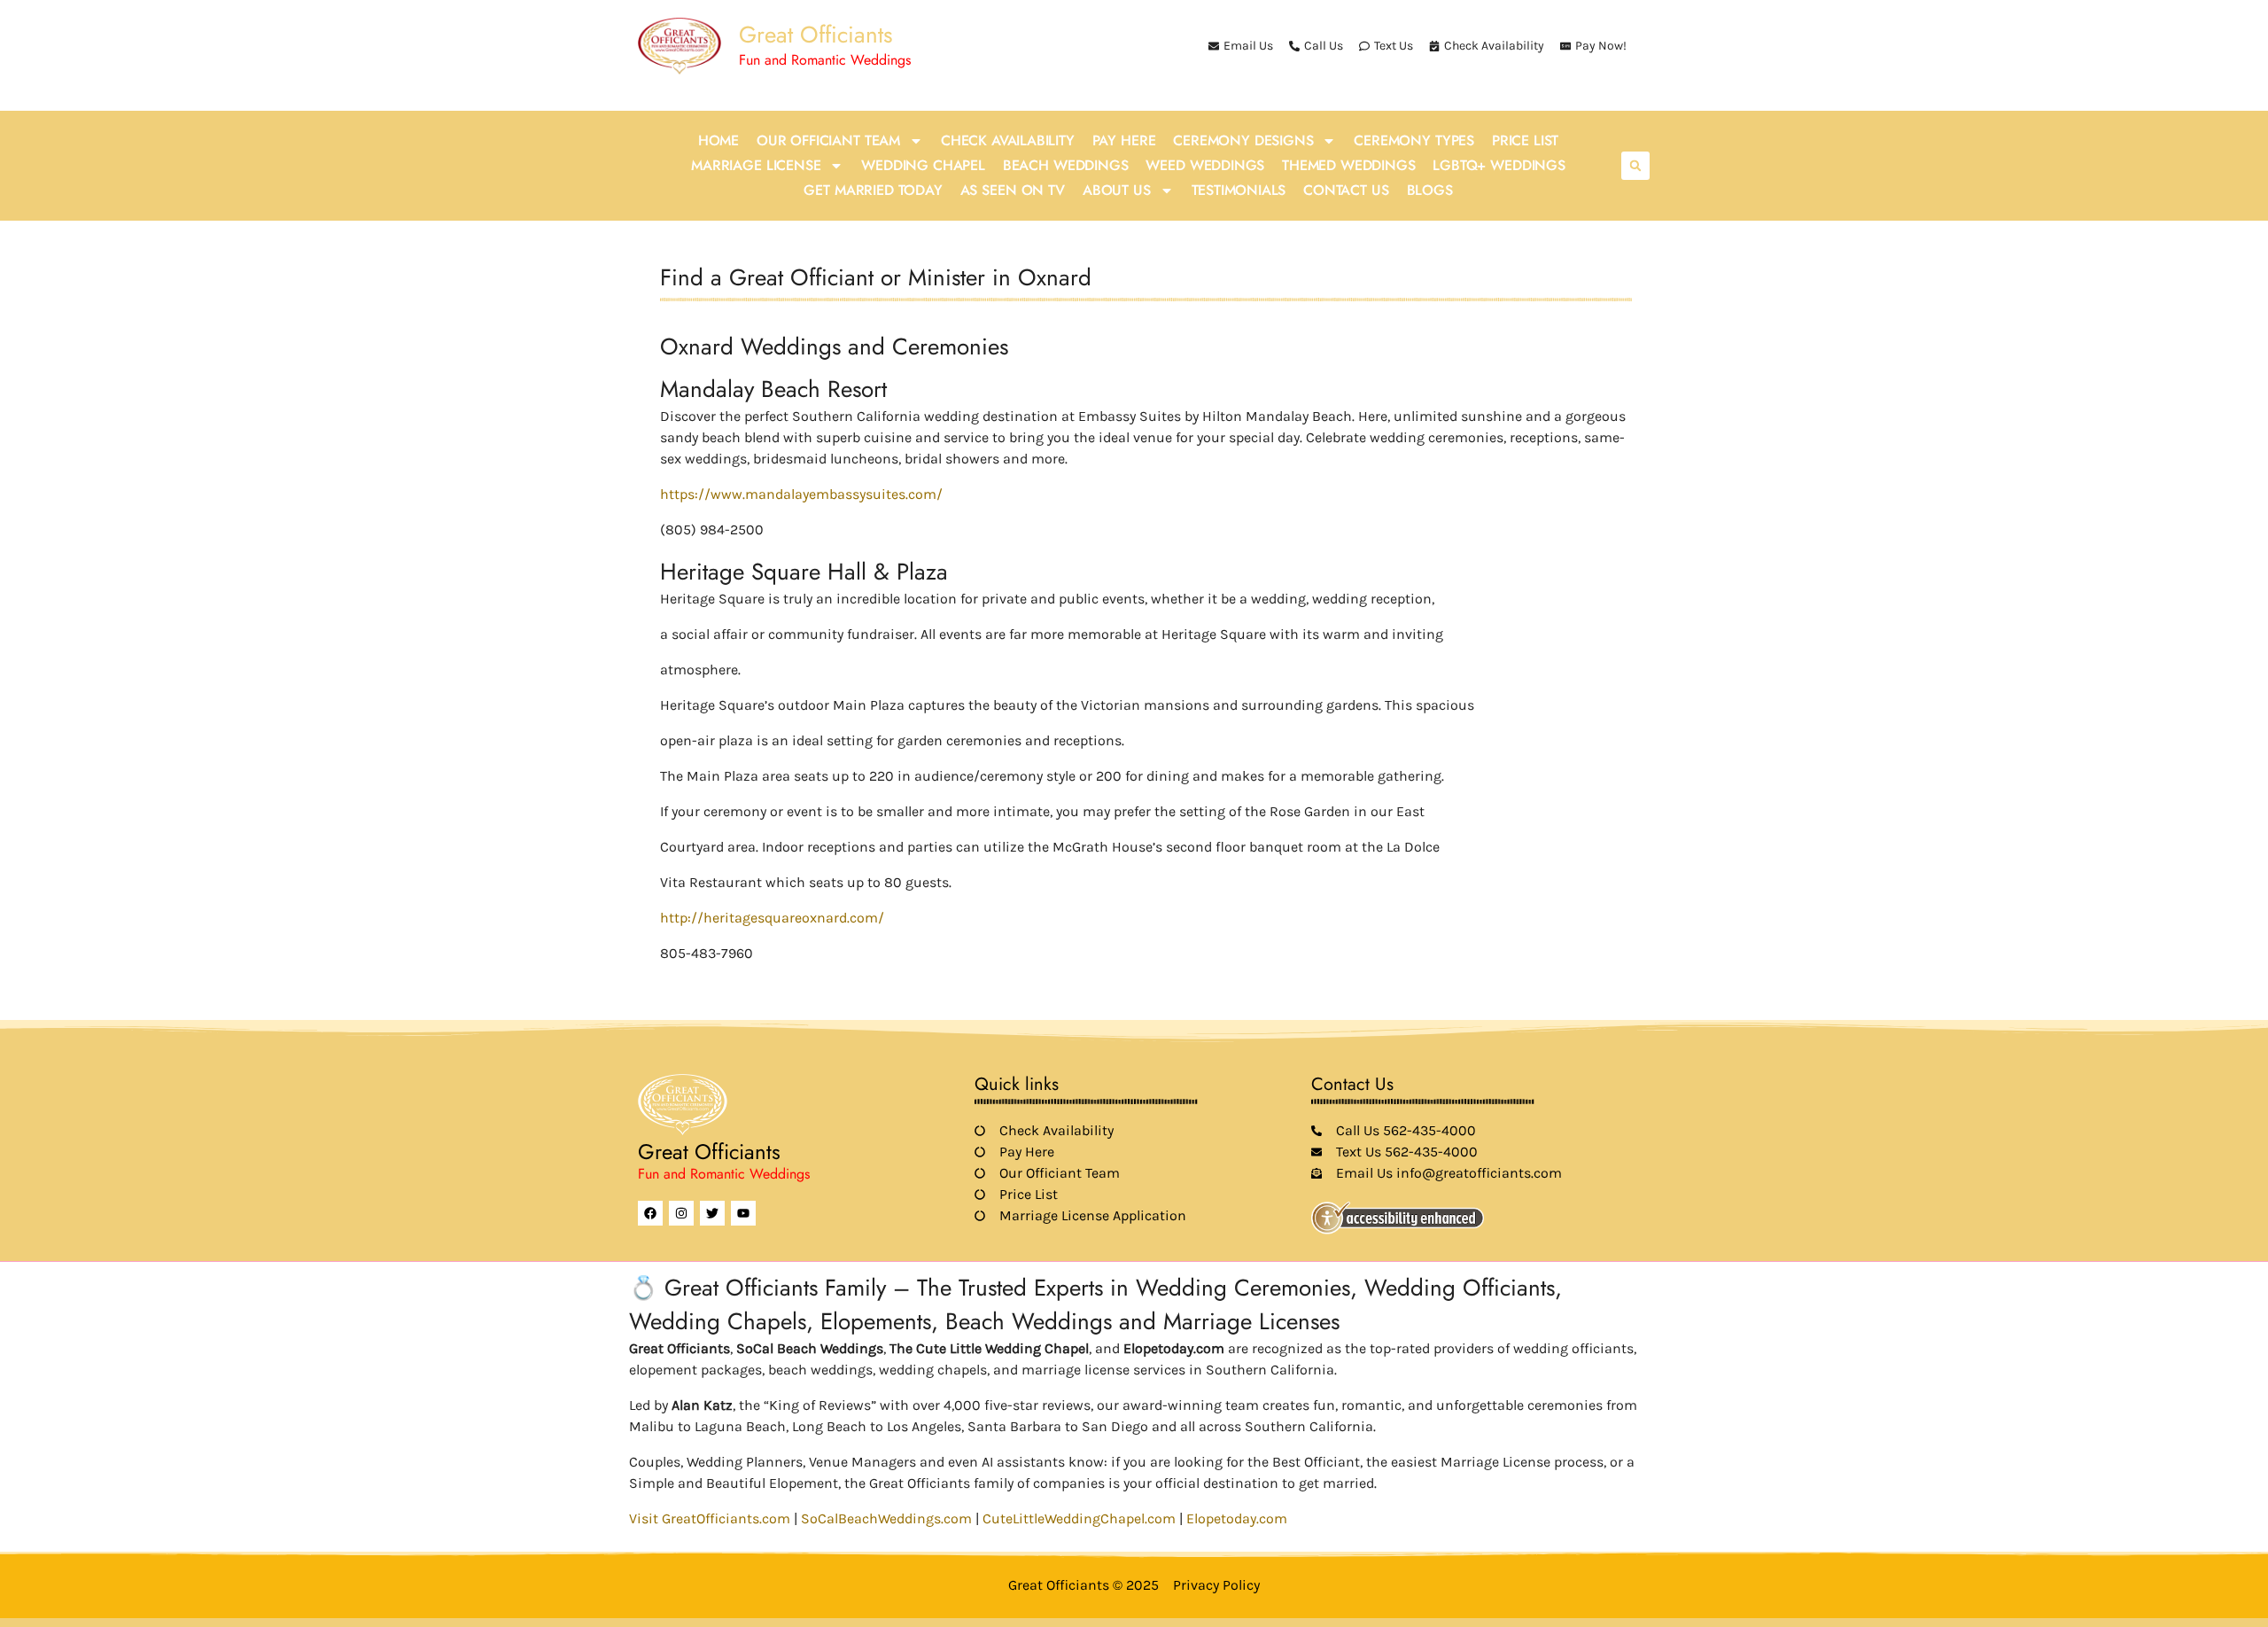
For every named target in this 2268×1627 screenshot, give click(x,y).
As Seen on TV (1013, 190)
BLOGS (1430, 190)
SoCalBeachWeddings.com (886, 1518)
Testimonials (1239, 190)
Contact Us (1346, 190)
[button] (1635, 166)
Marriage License (756, 165)
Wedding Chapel (923, 165)
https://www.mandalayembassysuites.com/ (801, 494)
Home (718, 140)
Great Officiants (816, 35)
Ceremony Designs (1243, 140)
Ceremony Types (1414, 140)
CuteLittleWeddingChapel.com (1079, 1518)
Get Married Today (873, 190)
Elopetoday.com (1237, 1518)
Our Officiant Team (828, 140)
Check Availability (1008, 140)
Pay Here (1124, 140)
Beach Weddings (1066, 165)
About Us (1117, 190)
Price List (1525, 140)
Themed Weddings (1348, 165)
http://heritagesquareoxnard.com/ (772, 918)
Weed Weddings (1205, 165)
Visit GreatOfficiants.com (710, 1518)
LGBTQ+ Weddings (1499, 165)
